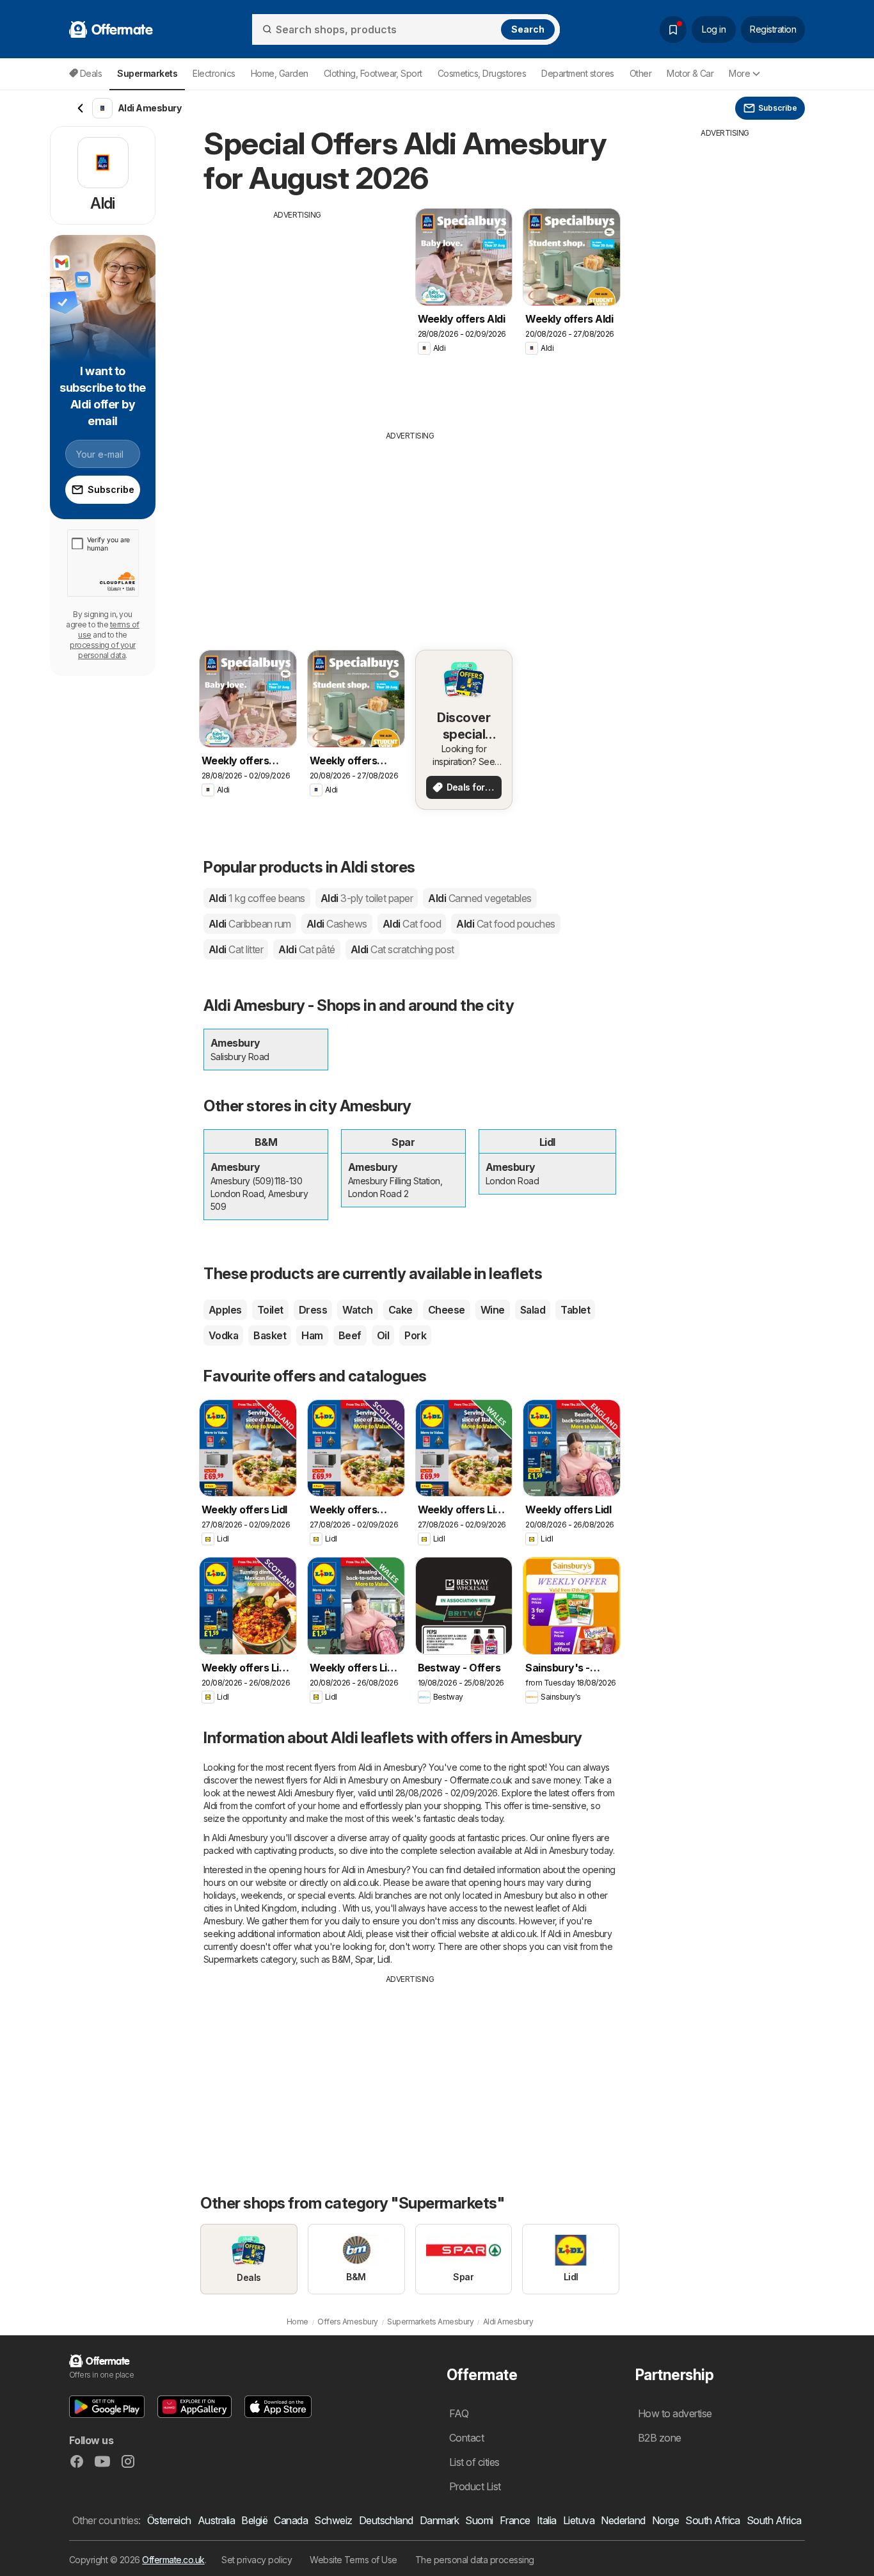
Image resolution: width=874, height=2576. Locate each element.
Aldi (257, 898)
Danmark (439, 2520)
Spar (364, 1959)
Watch (357, 1310)
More (739, 73)
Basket (270, 1335)
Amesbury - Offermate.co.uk (457, 1780)
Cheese (447, 1310)
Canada (291, 2520)
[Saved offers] (673, 29)
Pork (415, 1335)
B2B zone (660, 2438)
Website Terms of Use (354, 2560)
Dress (313, 1310)
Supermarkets (231, 1959)
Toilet (270, 1310)
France (515, 2520)
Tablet (575, 1310)
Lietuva (579, 2520)
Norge (665, 2520)
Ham (312, 1335)
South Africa (713, 2520)
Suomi (479, 2520)
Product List (475, 2486)
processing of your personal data (103, 650)
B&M (341, 1959)
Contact (466, 2438)
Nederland (623, 2520)
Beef (350, 1335)
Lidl (384, 1959)
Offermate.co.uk (173, 2560)
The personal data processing (475, 2560)
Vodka (223, 1335)
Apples (225, 1310)
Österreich (169, 2520)
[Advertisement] (298, 310)
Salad (533, 1310)
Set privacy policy (257, 2560)
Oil (383, 1335)
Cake (401, 1310)
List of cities (474, 2462)
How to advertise (675, 2413)
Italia (547, 2520)
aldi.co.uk (361, 1882)
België (254, 2520)
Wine (493, 1310)
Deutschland (386, 2520)
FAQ (459, 2413)
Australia (216, 2520)
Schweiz (333, 2520)
